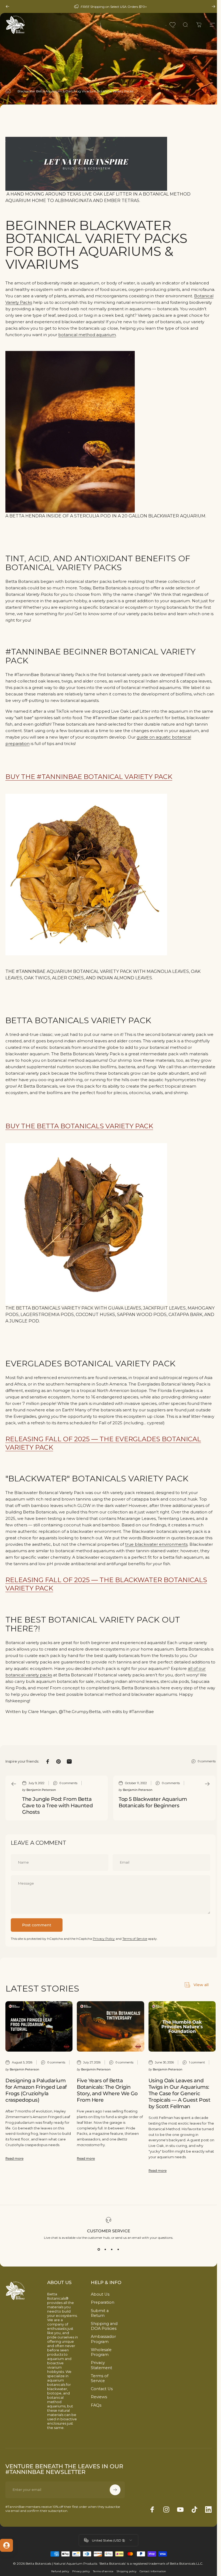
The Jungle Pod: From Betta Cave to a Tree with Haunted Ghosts (57, 1805)
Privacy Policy (104, 1939)
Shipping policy (127, 2571)
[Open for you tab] (6, 2545)
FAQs (96, 2405)
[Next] (213, 6)
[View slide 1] (99, 2249)
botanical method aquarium (87, 335)
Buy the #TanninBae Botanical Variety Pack (89, 777)
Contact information (153, 2571)
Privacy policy (81, 2571)
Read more (14, 2158)
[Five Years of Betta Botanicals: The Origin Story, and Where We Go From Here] (110, 2026)
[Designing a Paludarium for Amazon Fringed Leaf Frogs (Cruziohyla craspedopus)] (39, 2026)
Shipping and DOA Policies (104, 2326)
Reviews (99, 2397)
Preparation (103, 2302)
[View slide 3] (112, 2249)
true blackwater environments (156, 1544)
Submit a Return (100, 2313)
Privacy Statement (101, 2365)
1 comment (197, 2062)
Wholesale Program (101, 2352)
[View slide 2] (105, 2249)
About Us (100, 2294)
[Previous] (8, 6)
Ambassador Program (103, 2339)
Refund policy (60, 2571)
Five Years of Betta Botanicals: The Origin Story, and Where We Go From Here (107, 2090)
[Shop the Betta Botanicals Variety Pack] (110, 1224)
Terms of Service (135, 1939)
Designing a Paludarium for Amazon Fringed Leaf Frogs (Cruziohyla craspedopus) (36, 2090)
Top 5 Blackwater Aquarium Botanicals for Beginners (153, 1802)
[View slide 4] (118, 2249)
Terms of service (103, 2571)
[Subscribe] (115, 2490)
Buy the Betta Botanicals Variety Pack (79, 1126)
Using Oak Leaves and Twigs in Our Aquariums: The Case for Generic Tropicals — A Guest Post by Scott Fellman (179, 2093)
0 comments (207, 1761)
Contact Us (102, 2389)
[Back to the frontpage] (8, 91)
